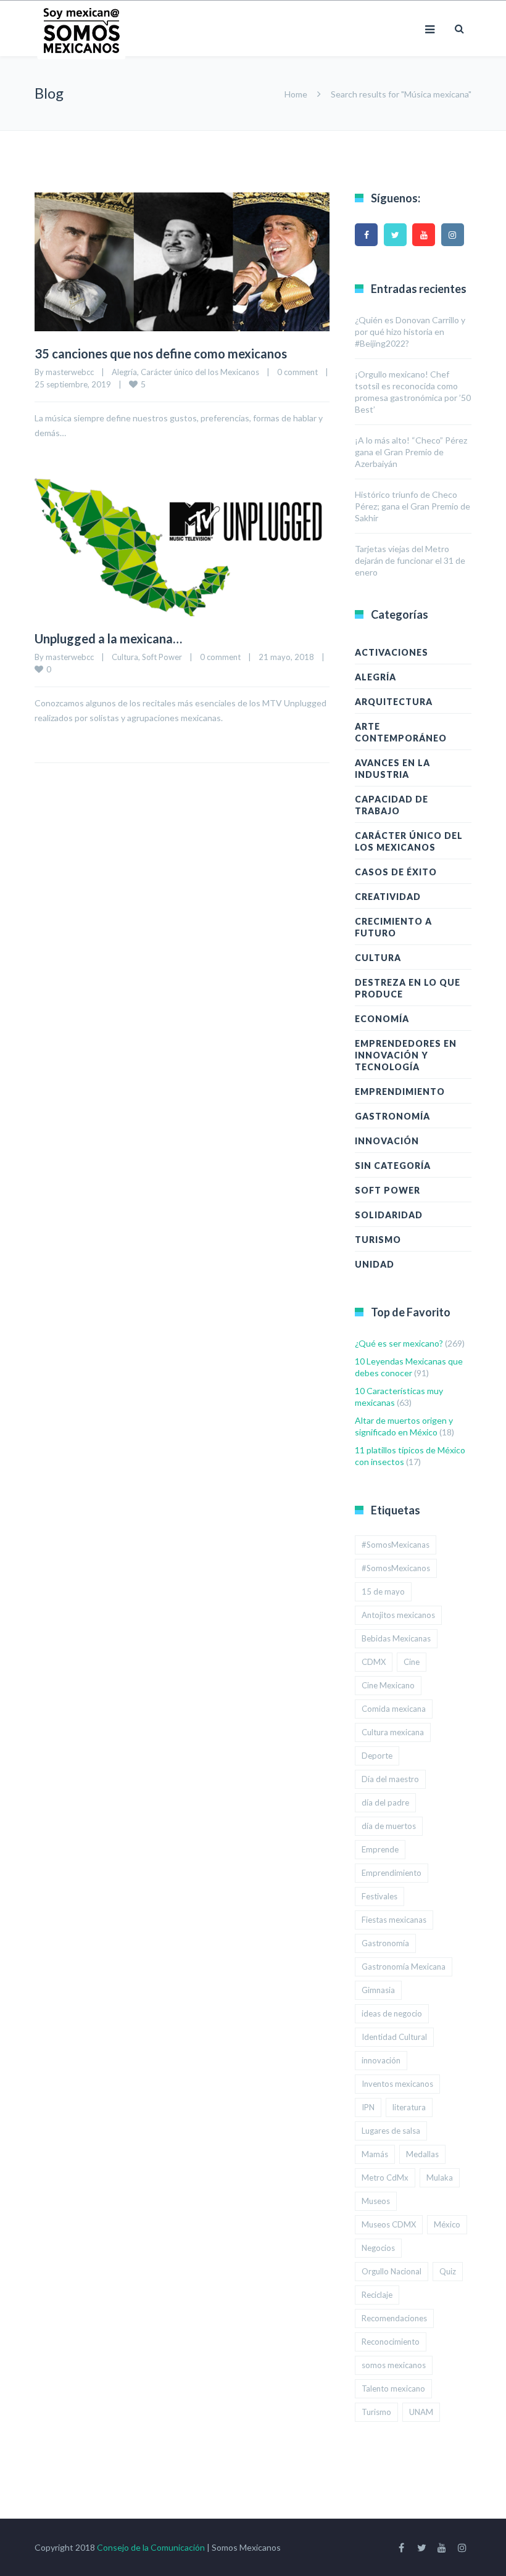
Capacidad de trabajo (392, 805)
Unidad (375, 1264)
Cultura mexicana (393, 1732)
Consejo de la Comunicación (151, 2547)
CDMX (374, 1662)
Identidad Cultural (394, 2037)
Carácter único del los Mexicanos (200, 372)
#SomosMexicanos (396, 1568)
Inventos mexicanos (397, 2084)
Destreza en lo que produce (408, 988)
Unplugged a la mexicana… (108, 638)
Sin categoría (393, 1166)
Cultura (125, 657)
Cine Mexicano (388, 1685)
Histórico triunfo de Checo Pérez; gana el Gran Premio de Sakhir (413, 506)
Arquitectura (394, 702)
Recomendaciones (394, 2318)
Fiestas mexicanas (394, 1920)
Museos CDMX (389, 2224)
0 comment (297, 372)
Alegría (124, 372)
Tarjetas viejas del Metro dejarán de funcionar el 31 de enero (410, 560)
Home (296, 94)
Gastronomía (392, 1116)
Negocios (378, 2248)
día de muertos (389, 1826)
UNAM (421, 2412)
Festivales (379, 1896)
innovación (381, 2060)
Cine (412, 1662)
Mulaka (440, 2178)
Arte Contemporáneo (401, 732)
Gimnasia (378, 1990)
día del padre (385, 1802)
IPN (368, 2107)
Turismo (378, 1240)
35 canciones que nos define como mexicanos (161, 353)
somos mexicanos (394, 2365)
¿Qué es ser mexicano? (399, 1343)
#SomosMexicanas (396, 1545)
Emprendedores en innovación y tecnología (406, 1055)
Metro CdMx (385, 2178)
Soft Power (162, 657)
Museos (376, 2201)
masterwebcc (70, 372)
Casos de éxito (396, 872)
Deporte (377, 1756)
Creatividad (388, 897)
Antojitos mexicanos (398, 1615)
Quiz (448, 2271)
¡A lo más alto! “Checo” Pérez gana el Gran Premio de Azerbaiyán (411, 452)
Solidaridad (389, 1215)
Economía (382, 1019)
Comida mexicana (394, 1709)
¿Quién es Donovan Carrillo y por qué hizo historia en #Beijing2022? (410, 332)
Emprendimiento (400, 1092)
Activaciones (392, 652)
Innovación (387, 1141)
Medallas (422, 2154)
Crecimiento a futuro (393, 927)
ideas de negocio (392, 2013)
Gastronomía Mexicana (404, 1967)
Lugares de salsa (391, 2131)
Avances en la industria (392, 769)
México (447, 2224)
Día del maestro (390, 1779)
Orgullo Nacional (392, 2271)
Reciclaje (377, 2295)
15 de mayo (383, 1591)
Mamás (375, 2154)
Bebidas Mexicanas (396, 1638)
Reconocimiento (391, 2342)
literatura (409, 2107)
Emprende (380, 1849)
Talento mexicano (393, 2388)
